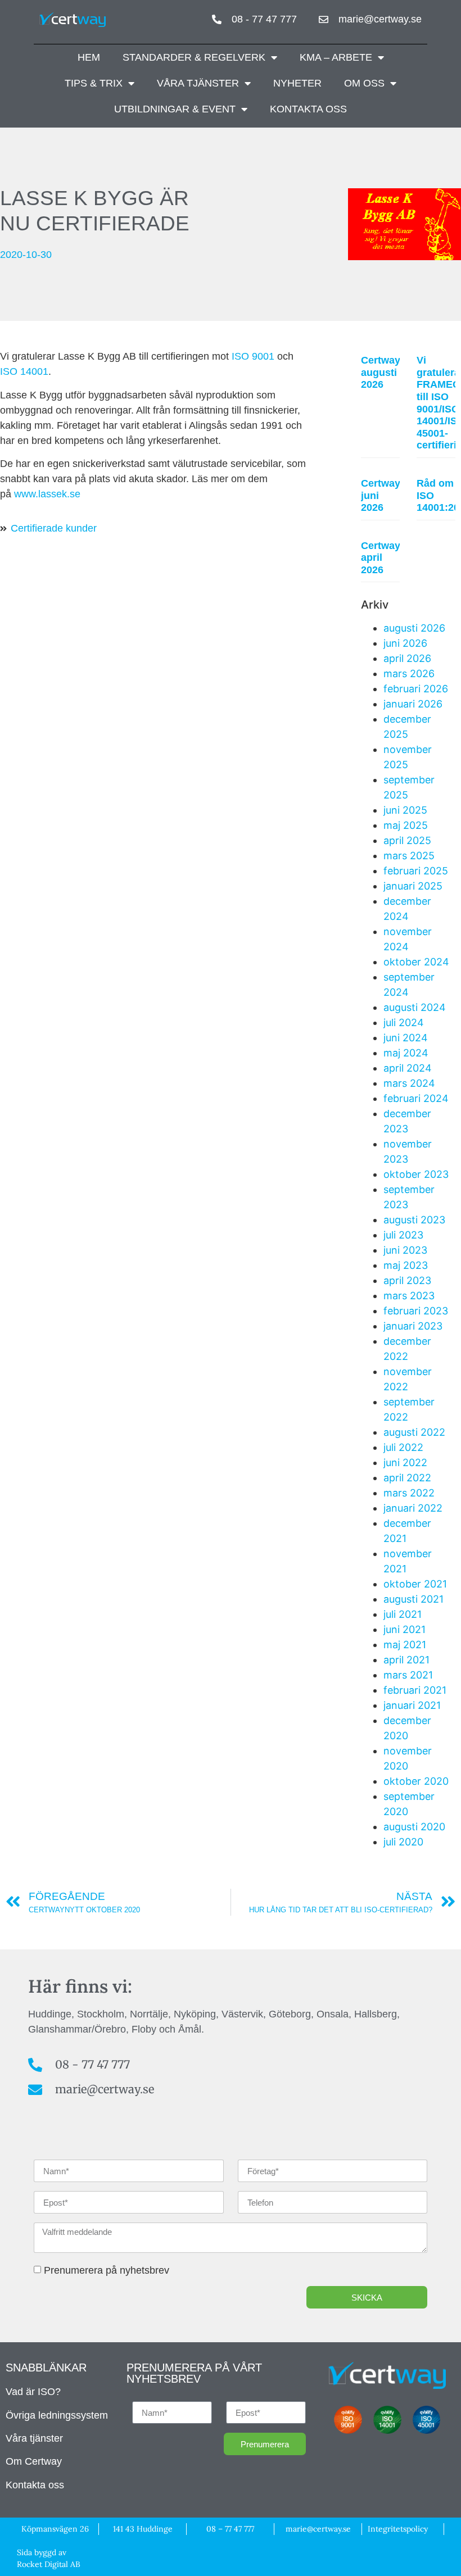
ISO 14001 (24, 371)
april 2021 (406, 1660)
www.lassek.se (47, 494)
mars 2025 (409, 856)
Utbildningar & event (175, 109)
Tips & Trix (94, 83)
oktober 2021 (415, 1584)
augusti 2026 (414, 628)
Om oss (364, 83)
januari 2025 (413, 886)
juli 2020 (403, 1842)
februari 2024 (416, 1098)
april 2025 (407, 840)
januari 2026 (413, 704)
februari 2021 (415, 1690)
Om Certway (34, 2461)
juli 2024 (404, 1022)
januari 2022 (413, 1508)
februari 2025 (416, 871)
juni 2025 (405, 810)
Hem (89, 57)
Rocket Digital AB (49, 2564)
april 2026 (407, 658)
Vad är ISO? (33, 2392)
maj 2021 (405, 1645)
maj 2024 (406, 1053)
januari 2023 (413, 1326)
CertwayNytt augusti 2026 (390, 372)
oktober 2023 (416, 1174)
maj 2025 (406, 825)
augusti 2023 (414, 1220)
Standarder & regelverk (194, 57)
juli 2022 (403, 1447)
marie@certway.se (318, 2529)
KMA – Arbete (336, 57)
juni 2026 (405, 643)
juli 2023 (403, 1235)
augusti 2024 (415, 1007)
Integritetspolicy (398, 2529)
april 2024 (408, 1068)
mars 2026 (409, 674)
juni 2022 (405, 1462)
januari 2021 (412, 1705)
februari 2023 (416, 1311)
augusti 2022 (414, 1432)
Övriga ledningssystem (57, 2415)
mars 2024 (409, 1083)
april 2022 (407, 1478)
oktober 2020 (416, 1781)
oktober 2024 (416, 962)
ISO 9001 (253, 356)
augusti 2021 (413, 1599)
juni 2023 (405, 1250)
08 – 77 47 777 (230, 2529)
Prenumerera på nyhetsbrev (107, 2270)
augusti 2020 (414, 1827)
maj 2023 (406, 1265)
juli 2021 (403, 1614)
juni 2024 (406, 1038)
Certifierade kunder (54, 528)
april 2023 (407, 1280)
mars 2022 (409, 1493)
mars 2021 (408, 1675)
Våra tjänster (198, 83)
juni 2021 (404, 1629)
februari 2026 (416, 689)
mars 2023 (409, 1296)
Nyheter (297, 83)
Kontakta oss (308, 109)
